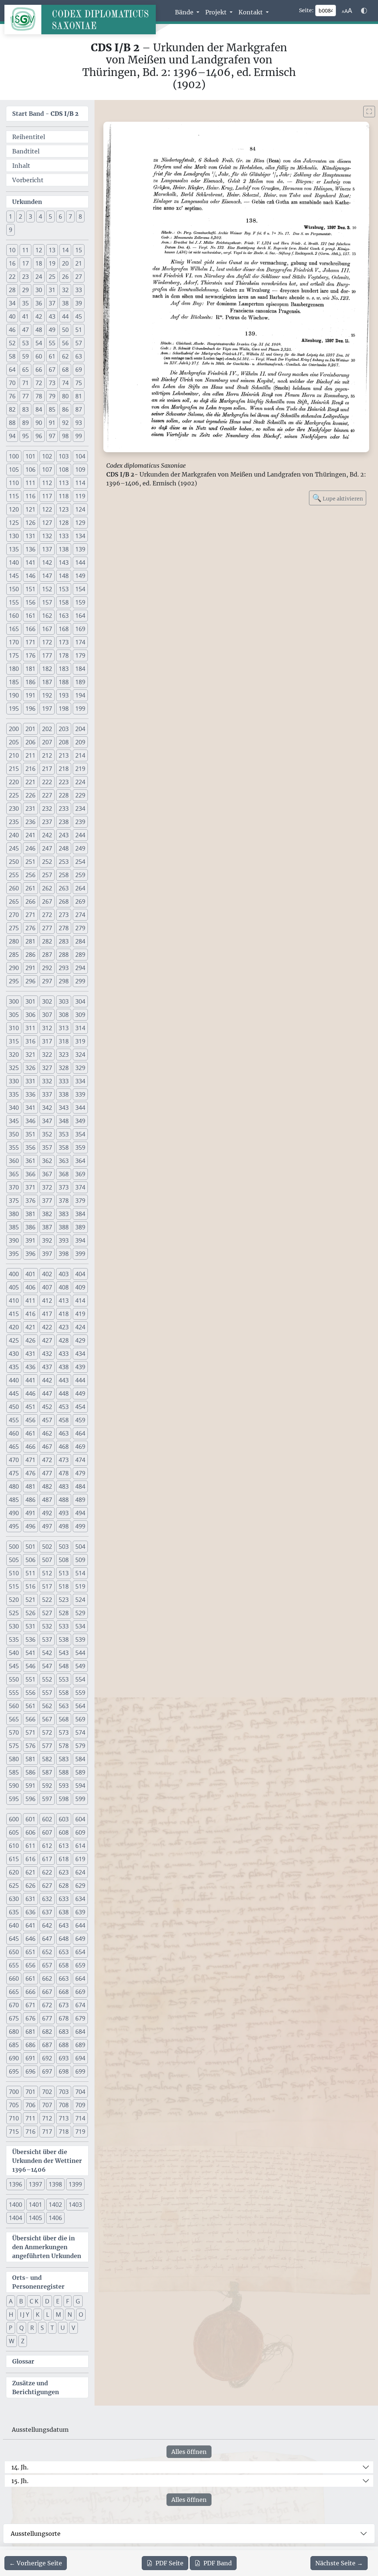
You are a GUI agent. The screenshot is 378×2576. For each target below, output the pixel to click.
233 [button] (64, 809)
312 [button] (47, 1028)
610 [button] (14, 1846)
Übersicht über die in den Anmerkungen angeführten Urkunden (47, 2247)
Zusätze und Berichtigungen (36, 2388)
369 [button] (80, 1174)
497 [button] (47, 1526)
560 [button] (14, 1706)
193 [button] (64, 695)
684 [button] (80, 2032)
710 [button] (14, 2118)
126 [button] (30, 523)
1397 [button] (35, 2184)
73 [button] (52, 383)
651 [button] (30, 1952)
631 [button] (30, 1899)
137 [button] (47, 549)
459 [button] (80, 1420)
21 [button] (79, 263)
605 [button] (14, 1832)
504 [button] (80, 1547)
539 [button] (80, 1640)
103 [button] (64, 456)
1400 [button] (16, 2205)
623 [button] (64, 1872)
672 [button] (47, 2005)
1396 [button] (16, 2184)
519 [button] (80, 1586)
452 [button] (47, 1407)
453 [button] (64, 1407)
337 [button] (47, 1094)
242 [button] (47, 835)
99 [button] (79, 436)
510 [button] (14, 1573)
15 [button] (79, 250)
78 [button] (39, 396)
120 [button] (14, 509)
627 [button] (47, 1886)
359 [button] (80, 1147)
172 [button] (47, 642)
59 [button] (25, 356)
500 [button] (14, 1547)
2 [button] (20, 217)
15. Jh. (20, 2481)
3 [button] (30, 217)
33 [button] (79, 290)
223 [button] (64, 782)
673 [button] (64, 2005)
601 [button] (30, 1819)
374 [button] (80, 1187)
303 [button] (64, 1001)
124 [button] (80, 509)
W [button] (12, 2341)
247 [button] (47, 848)
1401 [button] (35, 2205)
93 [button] (79, 423)
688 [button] (64, 2045)
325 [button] (14, 1068)
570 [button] (14, 1732)
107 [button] (47, 470)
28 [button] (12, 290)
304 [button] (80, 1001)
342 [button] (47, 1108)
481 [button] (30, 1486)
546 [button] (30, 1666)
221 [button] (30, 782)
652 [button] (47, 1952)
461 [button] (30, 1433)
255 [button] (14, 875)
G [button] (78, 2301)
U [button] (63, 2328)
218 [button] (64, 769)
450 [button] (14, 1407)
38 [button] (65, 303)
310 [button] (14, 1028)
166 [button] (30, 629)
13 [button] (52, 250)
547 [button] (47, 1666)
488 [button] (64, 1500)
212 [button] (47, 755)
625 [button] (14, 1886)
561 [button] (30, 1706)
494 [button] (80, 1513)
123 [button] (64, 509)
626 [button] (30, 1886)
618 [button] (64, 1859)
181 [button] (30, 669)
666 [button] (30, 1992)
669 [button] (80, 1992)
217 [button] (47, 769)
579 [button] (80, 1746)
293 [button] (64, 968)
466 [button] (30, 1447)
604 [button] (80, 1819)
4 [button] (40, 217)
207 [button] (47, 742)
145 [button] (14, 576)
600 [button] (14, 1819)
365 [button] (14, 1174)
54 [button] (39, 343)
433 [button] (64, 1354)
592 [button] (47, 1786)
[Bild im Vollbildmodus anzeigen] (369, 112)
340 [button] (14, 1108)
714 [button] (80, 2118)
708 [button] (64, 2105)
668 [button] (64, 1992)
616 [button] (30, 1859)
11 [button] (25, 250)
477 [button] (47, 1473)
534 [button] (80, 1626)
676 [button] (30, 2018)
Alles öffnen (189, 2452)
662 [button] (47, 1978)
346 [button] (30, 1121)
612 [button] (47, 1846)
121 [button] (30, 509)
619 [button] (80, 1859)
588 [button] (64, 1772)
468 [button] (64, 1447)
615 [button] (14, 1859)
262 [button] (47, 888)
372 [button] (47, 1187)
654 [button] (80, 1952)
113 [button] (64, 483)
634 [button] (80, 1899)
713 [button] (64, 2118)
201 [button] (30, 729)
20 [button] (65, 263)
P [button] (11, 2328)
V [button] (73, 2328)
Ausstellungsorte (36, 2534)
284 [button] (80, 941)
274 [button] (80, 915)
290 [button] (14, 968)
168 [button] (64, 629)
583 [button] (64, 1759)
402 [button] (47, 1274)
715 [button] (14, 2132)
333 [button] (64, 1081)
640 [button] (14, 1925)
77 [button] (25, 396)
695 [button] (14, 2071)
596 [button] (30, 1799)
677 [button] (47, 2018)
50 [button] (65, 330)
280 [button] (14, 941)
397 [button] (47, 1254)
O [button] (81, 2314)
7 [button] (70, 217)
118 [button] (64, 496)
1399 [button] (75, 2184)
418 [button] (64, 1314)
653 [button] (64, 1952)
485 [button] (14, 1500)
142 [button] (47, 562)
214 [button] (80, 755)
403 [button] (64, 1274)
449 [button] (80, 1393)
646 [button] (30, 1939)
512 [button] (47, 1573)
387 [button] (47, 1227)
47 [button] (25, 330)
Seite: (306, 10)
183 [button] (64, 669)
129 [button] (80, 523)
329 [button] (80, 1068)
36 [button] (39, 303)
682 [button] (47, 2032)
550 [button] (14, 1679)
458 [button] (64, 1420)
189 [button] (80, 682)
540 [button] (14, 1653)
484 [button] (80, 1486)
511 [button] (30, 1573)
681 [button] (30, 2032)
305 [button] (14, 1015)
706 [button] (30, 2105)
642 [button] (47, 1925)
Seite (169, 2563)
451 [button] (30, 1407)
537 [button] (47, 1640)
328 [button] (64, 1068)
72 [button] (39, 383)
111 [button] (30, 483)
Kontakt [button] (251, 12)
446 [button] (30, 1393)
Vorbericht (28, 180)
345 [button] (14, 1121)
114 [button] (80, 483)
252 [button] (47, 862)
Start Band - (45, 114)
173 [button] (64, 642)
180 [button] (14, 669)
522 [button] (47, 1600)
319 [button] (80, 1041)
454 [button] (80, 1407)
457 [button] (47, 1420)
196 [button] (30, 709)
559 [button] (80, 1693)
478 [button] (64, 1473)
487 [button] (47, 1500)
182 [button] (47, 669)
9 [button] (11, 230)
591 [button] (30, 1786)
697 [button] (47, 2071)
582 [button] (47, 1759)
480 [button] (14, 1486)
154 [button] (80, 589)
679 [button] (80, 2018)
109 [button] (80, 470)
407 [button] (47, 1287)
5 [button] (50, 217)
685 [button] (14, 2045)
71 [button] (25, 383)
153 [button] (64, 589)
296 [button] (30, 981)
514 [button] (80, 1573)
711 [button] (30, 2118)
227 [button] (47, 795)
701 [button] (30, 2092)
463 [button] (64, 1433)
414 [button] (80, 1301)
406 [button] (30, 1287)
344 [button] (80, 1108)
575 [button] (14, 1746)
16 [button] (12, 263)
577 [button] (47, 1746)
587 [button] (47, 1772)
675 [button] (14, 2018)
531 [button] (30, 1626)
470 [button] (14, 1460)
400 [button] (14, 1274)
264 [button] (80, 888)
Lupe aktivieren (338, 498)
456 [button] (30, 1420)
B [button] (21, 2301)
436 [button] (30, 1367)
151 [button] (30, 589)
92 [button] (65, 423)
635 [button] (14, 1912)
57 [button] (79, 343)
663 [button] (64, 1978)
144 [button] (80, 562)
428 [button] (64, 1340)
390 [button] (14, 1240)
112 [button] (47, 483)
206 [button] (30, 742)
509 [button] (80, 1560)
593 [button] (64, 1786)
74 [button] (65, 383)
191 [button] (30, 695)
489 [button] (80, 1500)
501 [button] (30, 1547)
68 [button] (65, 370)
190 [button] (14, 695)
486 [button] (30, 1500)
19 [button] (52, 263)
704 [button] (80, 2092)
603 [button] (64, 1819)
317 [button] (47, 1041)
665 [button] (14, 1992)
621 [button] (30, 1872)
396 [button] (30, 1254)
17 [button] (25, 263)
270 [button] (14, 915)
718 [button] (64, 2132)
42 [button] (39, 316)
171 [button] (30, 642)
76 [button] (12, 396)
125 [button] (14, 523)
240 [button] (14, 835)
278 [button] (64, 928)
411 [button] (30, 1301)
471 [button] (30, 1460)
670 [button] (14, 2005)
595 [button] (14, 1799)
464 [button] (80, 1433)
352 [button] (47, 1134)
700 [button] (14, 2092)
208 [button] (64, 742)
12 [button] (39, 250)
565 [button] (14, 1719)
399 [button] (80, 1254)
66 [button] (39, 370)
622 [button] (47, 1872)
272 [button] (47, 915)
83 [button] (25, 409)
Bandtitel (26, 151)
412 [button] (47, 1301)
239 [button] (80, 822)
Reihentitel (29, 137)
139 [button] (80, 549)
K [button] (38, 2314)
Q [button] (21, 2328)
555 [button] (14, 1693)
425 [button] (14, 1340)
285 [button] (14, 955)
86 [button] (65, 409)
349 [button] (80, 1121)
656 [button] (30, 1965)
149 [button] (80, 576)
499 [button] (80, 1526)
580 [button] (14, 1759)
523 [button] (64, 1600)
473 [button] (64, 1460)
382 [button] (47, 1214)
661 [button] (30, 1978)
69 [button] (79, 370)
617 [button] (47, 1859)
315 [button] (14, 1041)
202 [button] (47, 729)
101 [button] (30, 456)
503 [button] (64, 1547)
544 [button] (80, 1653)
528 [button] (64, 1613)
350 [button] (14, 1134)
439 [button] (80, 1367)
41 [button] (25, 316)
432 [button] (47, 1354)
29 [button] (25, 290)
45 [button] (79, 316)
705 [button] (14, 2105)
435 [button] (14, 1367)
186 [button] (30, 682)
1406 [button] (55, 2218)
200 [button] (14, 729)
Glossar (23, 2361)
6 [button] (60, 217)
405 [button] (14, 1287)
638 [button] (64, 1912)
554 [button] (80, 1679)
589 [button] (80, 1772)
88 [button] (12, 423)
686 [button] (30, 2045)
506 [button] (30, 1560)
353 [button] (64, 1134)
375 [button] (14, 1201)
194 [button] (80, 695)
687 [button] (47, 2045)
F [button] (68, 2301)
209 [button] (80, 742)
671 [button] (30, 2005)
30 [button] (39, 290)
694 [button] (80, 2058)
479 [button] (80, 1473)
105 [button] (14, 470)
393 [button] (64, 1240)
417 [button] (47, 1314)
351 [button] (30, 1134)
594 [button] (80, 1786)
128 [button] (64, 523)
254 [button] (80, 862)
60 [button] (39, 356)
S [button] (42, 2328)
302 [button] (47, 1001)
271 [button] (30, 915)
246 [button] (30, 848)
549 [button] (80, 1666)
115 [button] (14, 496)
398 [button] (64, 1254)
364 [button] (80, 1161)
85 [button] (52, 409)
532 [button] (47, 1626)
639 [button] (80, 1912)
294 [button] (80, 968)
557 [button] (47, 1693)
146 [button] (30, 576)
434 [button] (80, 1354)
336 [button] (30, 1094)
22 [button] (12, 277)
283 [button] (64, 941)
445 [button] (14, 1393)
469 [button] (80, 1447)
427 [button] (47, 1340)
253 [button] (64, 862)
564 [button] (80, 1706)
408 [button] (64, 1287)
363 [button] (64, 1161)
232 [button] (47, 809)
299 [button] (80, 981)
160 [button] (14, 616)
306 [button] (30, 1015)
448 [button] (64, 1393)
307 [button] (47, 1015)
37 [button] (52, 303)
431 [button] (30, 1354)
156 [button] (30, 602)
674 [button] (80, 2005)
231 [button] (30, 809)
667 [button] (47, 1992)
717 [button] (47, 2132)
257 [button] (47, 875)
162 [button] (47, 616)
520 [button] (14, 1600)
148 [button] (64, 576)
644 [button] (80, 1925)
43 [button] (52, 316)
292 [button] (47, 968)
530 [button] (14, 1626)
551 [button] (30, 1679)
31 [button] (52, 290)
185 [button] (14, 682)
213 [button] (64, 755)
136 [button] (30, 549)
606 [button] (30, 1832)
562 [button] (47, 1706)
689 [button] (80, 2045)
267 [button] (47, 901)
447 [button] (47, 1393)
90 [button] (39, 423)
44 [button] (65, 316)
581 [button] (30, 1759)
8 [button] (80, 217)
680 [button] (14, 2032)
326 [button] (30, 1068)
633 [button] (64, 1899)
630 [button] (14, 1899)
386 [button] (30, 1227)
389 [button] (80, 1227)
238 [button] (64, 822)
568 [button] (64, 1719)
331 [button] (30, 1081)
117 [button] (47, 496)
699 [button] (80, 2071)
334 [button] (80, 1081)
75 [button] (79, 383)
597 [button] (47, 1799)
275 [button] (14, 928)
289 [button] (80, 955)
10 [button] (12, 250)
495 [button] (14, 1526)
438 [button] (64, 1367)
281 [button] (30, 941)
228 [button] (64, 795)
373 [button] (64, 1187)
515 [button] (14, 1586)
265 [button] (14, 901)
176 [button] (30, 655)
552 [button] (47, 1679)
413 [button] (64, 1301)
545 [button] (14, 1666)
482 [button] (47, 1486)
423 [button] (64, 1327)
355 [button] (14, 1147)
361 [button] (30, 1161)
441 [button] (30, 1380)
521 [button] (30, 1600)
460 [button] (14, 1433)
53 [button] (25, 343)
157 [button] (47, 602)
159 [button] (80, 602)
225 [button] (14, 795)
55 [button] (52, 343)
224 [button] (80, 782)
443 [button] (64, 1380)
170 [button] (14, 642)
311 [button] (30, 1028)
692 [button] (47, 2058)
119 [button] (80, 496)
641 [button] (30, 1925)
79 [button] (52, 396)
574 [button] (80, 1732)
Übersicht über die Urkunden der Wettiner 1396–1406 (47, 2161)
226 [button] (30, 795)
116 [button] (30, 496)
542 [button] (47, 1653)
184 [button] (80, 669)
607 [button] (47, 1832)
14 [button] (65, 250)
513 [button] (64, 1573)
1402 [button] (55, 2205)
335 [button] (14, 1094)
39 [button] (79, 303)
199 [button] (80, 709)
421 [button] (30, 1327)
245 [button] (14, 848)
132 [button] (47, 536)
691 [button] (30, 2058)
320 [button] (14, 1055)
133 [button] (64, 536)
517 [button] (47, 1586)
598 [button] (64, 1799)
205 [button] (14, 742)
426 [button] (30, 1340)
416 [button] (30, 1314)
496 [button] (30, 1526)
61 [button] (52, 356)
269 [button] (80, 901)
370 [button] (14, 1187)
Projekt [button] (217, 12)
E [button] (58, 2301)
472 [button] (47, 1460)
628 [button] (64, 1886)
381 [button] (30, 1214)
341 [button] (30, 1108)
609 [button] (80, 1832)
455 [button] (14, 1420)
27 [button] (79, 277)
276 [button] (30, 928)
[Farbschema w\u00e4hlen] (364, 11)
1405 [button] (35, 2218)
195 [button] (14, 709)
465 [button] (14, 1447)
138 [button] (64, 549)
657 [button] (47, 1965)
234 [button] (80, 809)
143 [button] (64, 562)
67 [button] (52, 370)
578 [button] (64, 1746)
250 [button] (14, 862)
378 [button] (64, 1201)
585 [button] (14, 1772)
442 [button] (47, 1380)
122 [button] (47, 509)
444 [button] (80, 1380)
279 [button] (80, 928)
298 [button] (64, 981)
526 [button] (30, 1613)
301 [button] (30, 1001)
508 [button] (64, 1560)
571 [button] (30, 1732)
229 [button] (80, 795)
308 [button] (64, 1015)
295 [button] (14, 981)
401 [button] (30, 1274)
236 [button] (30, 822)
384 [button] (80, 1214)
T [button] (52, 2328)
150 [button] (14, 589)
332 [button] (47, 1081)
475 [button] (14, 1473)
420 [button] (14, 1327)
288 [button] (64, 955)
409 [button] (80, 1287)
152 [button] (47, 589)
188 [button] (64, 682)
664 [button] (80, 1978)
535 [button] (14, 1640)
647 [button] (47, 1939)
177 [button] (47, 655)
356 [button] (30, 1147)
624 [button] (80, 1872)
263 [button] (64, 888)
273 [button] (64, 915)
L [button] (48, 2314)
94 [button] (12, 436)
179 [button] (80, 655)
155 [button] (14, 602)
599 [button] (80, 1799)
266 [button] (30, 901)
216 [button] (30, 769)
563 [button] (64, 1706)
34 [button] (12, 303)
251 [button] (30, 862)
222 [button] (47, 782)
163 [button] (64, 616)
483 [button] (64, 1486)
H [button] (11, 2314)
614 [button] (80, 1846)
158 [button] (64, 602)
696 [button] (30, 2071)
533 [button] (64, 1626)
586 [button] (30, 1772)
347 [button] (47, 1121)
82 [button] (12, 409)
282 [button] (47, 941)
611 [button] (30, 1846)
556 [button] (30, 1693)
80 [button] (65, 396)
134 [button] (80, 536)
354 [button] (80, 1134)
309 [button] (80, 1015)
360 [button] (14, 1161)
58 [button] (12, 356)
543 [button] (64, 1653)
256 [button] (30, 875)
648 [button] (64, 1939)
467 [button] (47, 1447)
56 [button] (65, 343)
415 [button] (14, 1314)
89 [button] (25, 423)
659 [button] (80, 1965)
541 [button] (30, 1653)
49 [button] (52, 330)
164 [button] (80, 616)
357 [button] (47, 1147)
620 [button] (14, 1872)
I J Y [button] (25, 2314)
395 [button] (14, 1254)
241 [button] (30, 835)
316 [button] (30, 1041)
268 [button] (64, 901)
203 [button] (64, 729)
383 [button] (64, 1214)
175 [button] (14, 655)
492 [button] (47, 1513)
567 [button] (47, 1719)
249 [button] (80, 848)
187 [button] (47, 682)
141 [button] (30, 562)
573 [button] (64, 1732)
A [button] (11, 2301)
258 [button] (64, 875)
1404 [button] (16, 2218)
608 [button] (64, 1832)
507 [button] (47, 1560)
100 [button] (14, 456)
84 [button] (39, 409)
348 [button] (64, 1121)
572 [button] (47, 1732)
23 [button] (25, 277)
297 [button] (47, 981)
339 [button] (80, 1094)
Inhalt (21, 166)
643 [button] (64, 1925)
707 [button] (47, 2105)
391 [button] (30, 1240)
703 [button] (64, 2092)
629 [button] (80, 1886)
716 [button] (30, 2132)
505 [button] (14, 1560)
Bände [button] (185, 12)
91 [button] (52, 423)
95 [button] (25, 436)
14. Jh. (20, 2467)
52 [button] (12, 343)
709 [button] (80, 2105)
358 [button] (64, 1147)
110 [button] (14, 483)
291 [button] (30, 968)
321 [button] (30, 1055)
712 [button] (47, 2118)
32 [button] (65, 290)
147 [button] (47, 576)
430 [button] (14, 1354)
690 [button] (14, 2058)
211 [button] (30, 755)
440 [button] (14, 1380)
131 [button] (30, 536)
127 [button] (47, 523)
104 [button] (80, 456)
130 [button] (14, 536)
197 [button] (47, 709)
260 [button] (14, 888)
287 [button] (47, 955)
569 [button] (80, 1719)
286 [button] (30, 955)
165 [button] (14, 629)
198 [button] (64, 709)
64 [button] (12, 370)
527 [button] (47, 1613)
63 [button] (79, 356)
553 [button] (64, 1679)
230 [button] (14, 809)
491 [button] (30, 1513)
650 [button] (14, 1952)
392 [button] (47, 1240)
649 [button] (80, 1939)
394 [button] (80, 1240)
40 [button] (12, 316)
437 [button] (47, 1367)
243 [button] (64, 835)
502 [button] (47, 1547)
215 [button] (14, 769)
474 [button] (80, 1460)
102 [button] (47, 456)
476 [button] (30, 1473)
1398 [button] (55, 2184)
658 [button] (64, 1965)
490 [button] (14, 1513)
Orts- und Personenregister (38, 2282)
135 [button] (14, 549)
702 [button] (47, 2092)
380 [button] (14, 1214)
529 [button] (80, 1613)
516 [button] (30, 1586)
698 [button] (64, 2071)
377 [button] (47, 1201)
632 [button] (47, 1899)
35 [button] (25, 303)
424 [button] (80, 1327)
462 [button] (47, 1433)
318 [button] (64, 1041)
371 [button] (30, 1187)
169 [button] (80, 629)
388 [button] (64, 1227)
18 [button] (39, 263)
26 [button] (65, 277)
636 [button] (30, 1912)
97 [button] (52, 436)
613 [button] (64, 1846)
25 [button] (52, 277)
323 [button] (64, 1055)
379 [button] (80, 1201)
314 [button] (80, 1028)
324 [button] (80, 1055)
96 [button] (39, 436)
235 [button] (14, 822)
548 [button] (64, 1666)
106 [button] (30, 470)
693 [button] (64, 2058)
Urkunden (27, 202)
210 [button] (14, 755)
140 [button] (14, 562)
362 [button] (47, 1161)
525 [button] (14, 1613)
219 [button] (80, 769)
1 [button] (11, 217)
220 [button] (14, 782)
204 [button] (80, 729)
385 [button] (14, 1227)
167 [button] (47, 629)
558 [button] (64, 1693)
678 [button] (64, 2018)
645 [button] (14, 1939)
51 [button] (79, 330)
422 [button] (47, 1327)
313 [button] (64, 1028)
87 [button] (79, 409)
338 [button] (64, 1094)
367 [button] (47, 1174)
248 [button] (64, 848)
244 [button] (80, 835)
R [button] (32, 2328)
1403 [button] (75, 2205)
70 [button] (12, 383)
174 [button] (80, 642)
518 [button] (64, 1586)
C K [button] (34, 2301)
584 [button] (80, 1759)
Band (218, 2563)
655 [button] (14, 1965)
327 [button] (47, 1068)
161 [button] (30, 616)
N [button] (70, 2314)
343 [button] (64, 1108)
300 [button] (14, 1001)
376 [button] (30, 1201)
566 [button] (30, 1719)
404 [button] (80, 1274)
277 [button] (47, 928)
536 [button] (30, 1640)
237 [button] (47, 822)
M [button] (58, 2314)
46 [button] (12, 330)
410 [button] (14, 1301)
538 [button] (64, 1640)
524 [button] (80, 1600)
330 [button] (14, 1081)
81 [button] (79, 396)
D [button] (47, 2301)
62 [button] (65, 356)
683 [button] (64, 2032)
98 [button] (65, 436)
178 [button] (64, 655)
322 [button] (47, 1055)
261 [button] (30, 888)
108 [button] (64, 470)
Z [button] (23, 2341)
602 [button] (47, 1819)
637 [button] (47, 1912)
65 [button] (25, 370)
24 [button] (39, 277)
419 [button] (80, 1314)
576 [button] (30, 1746)
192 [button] (47, 695)
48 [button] (39, 330)
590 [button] (14, 1786)
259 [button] (80, 875)
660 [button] (14, 1978)
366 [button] (30, 1174)
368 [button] (64, 1174)
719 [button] (80, 2132)
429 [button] (80, 1340)
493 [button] (64, 1513)
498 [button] (64, 1526)
